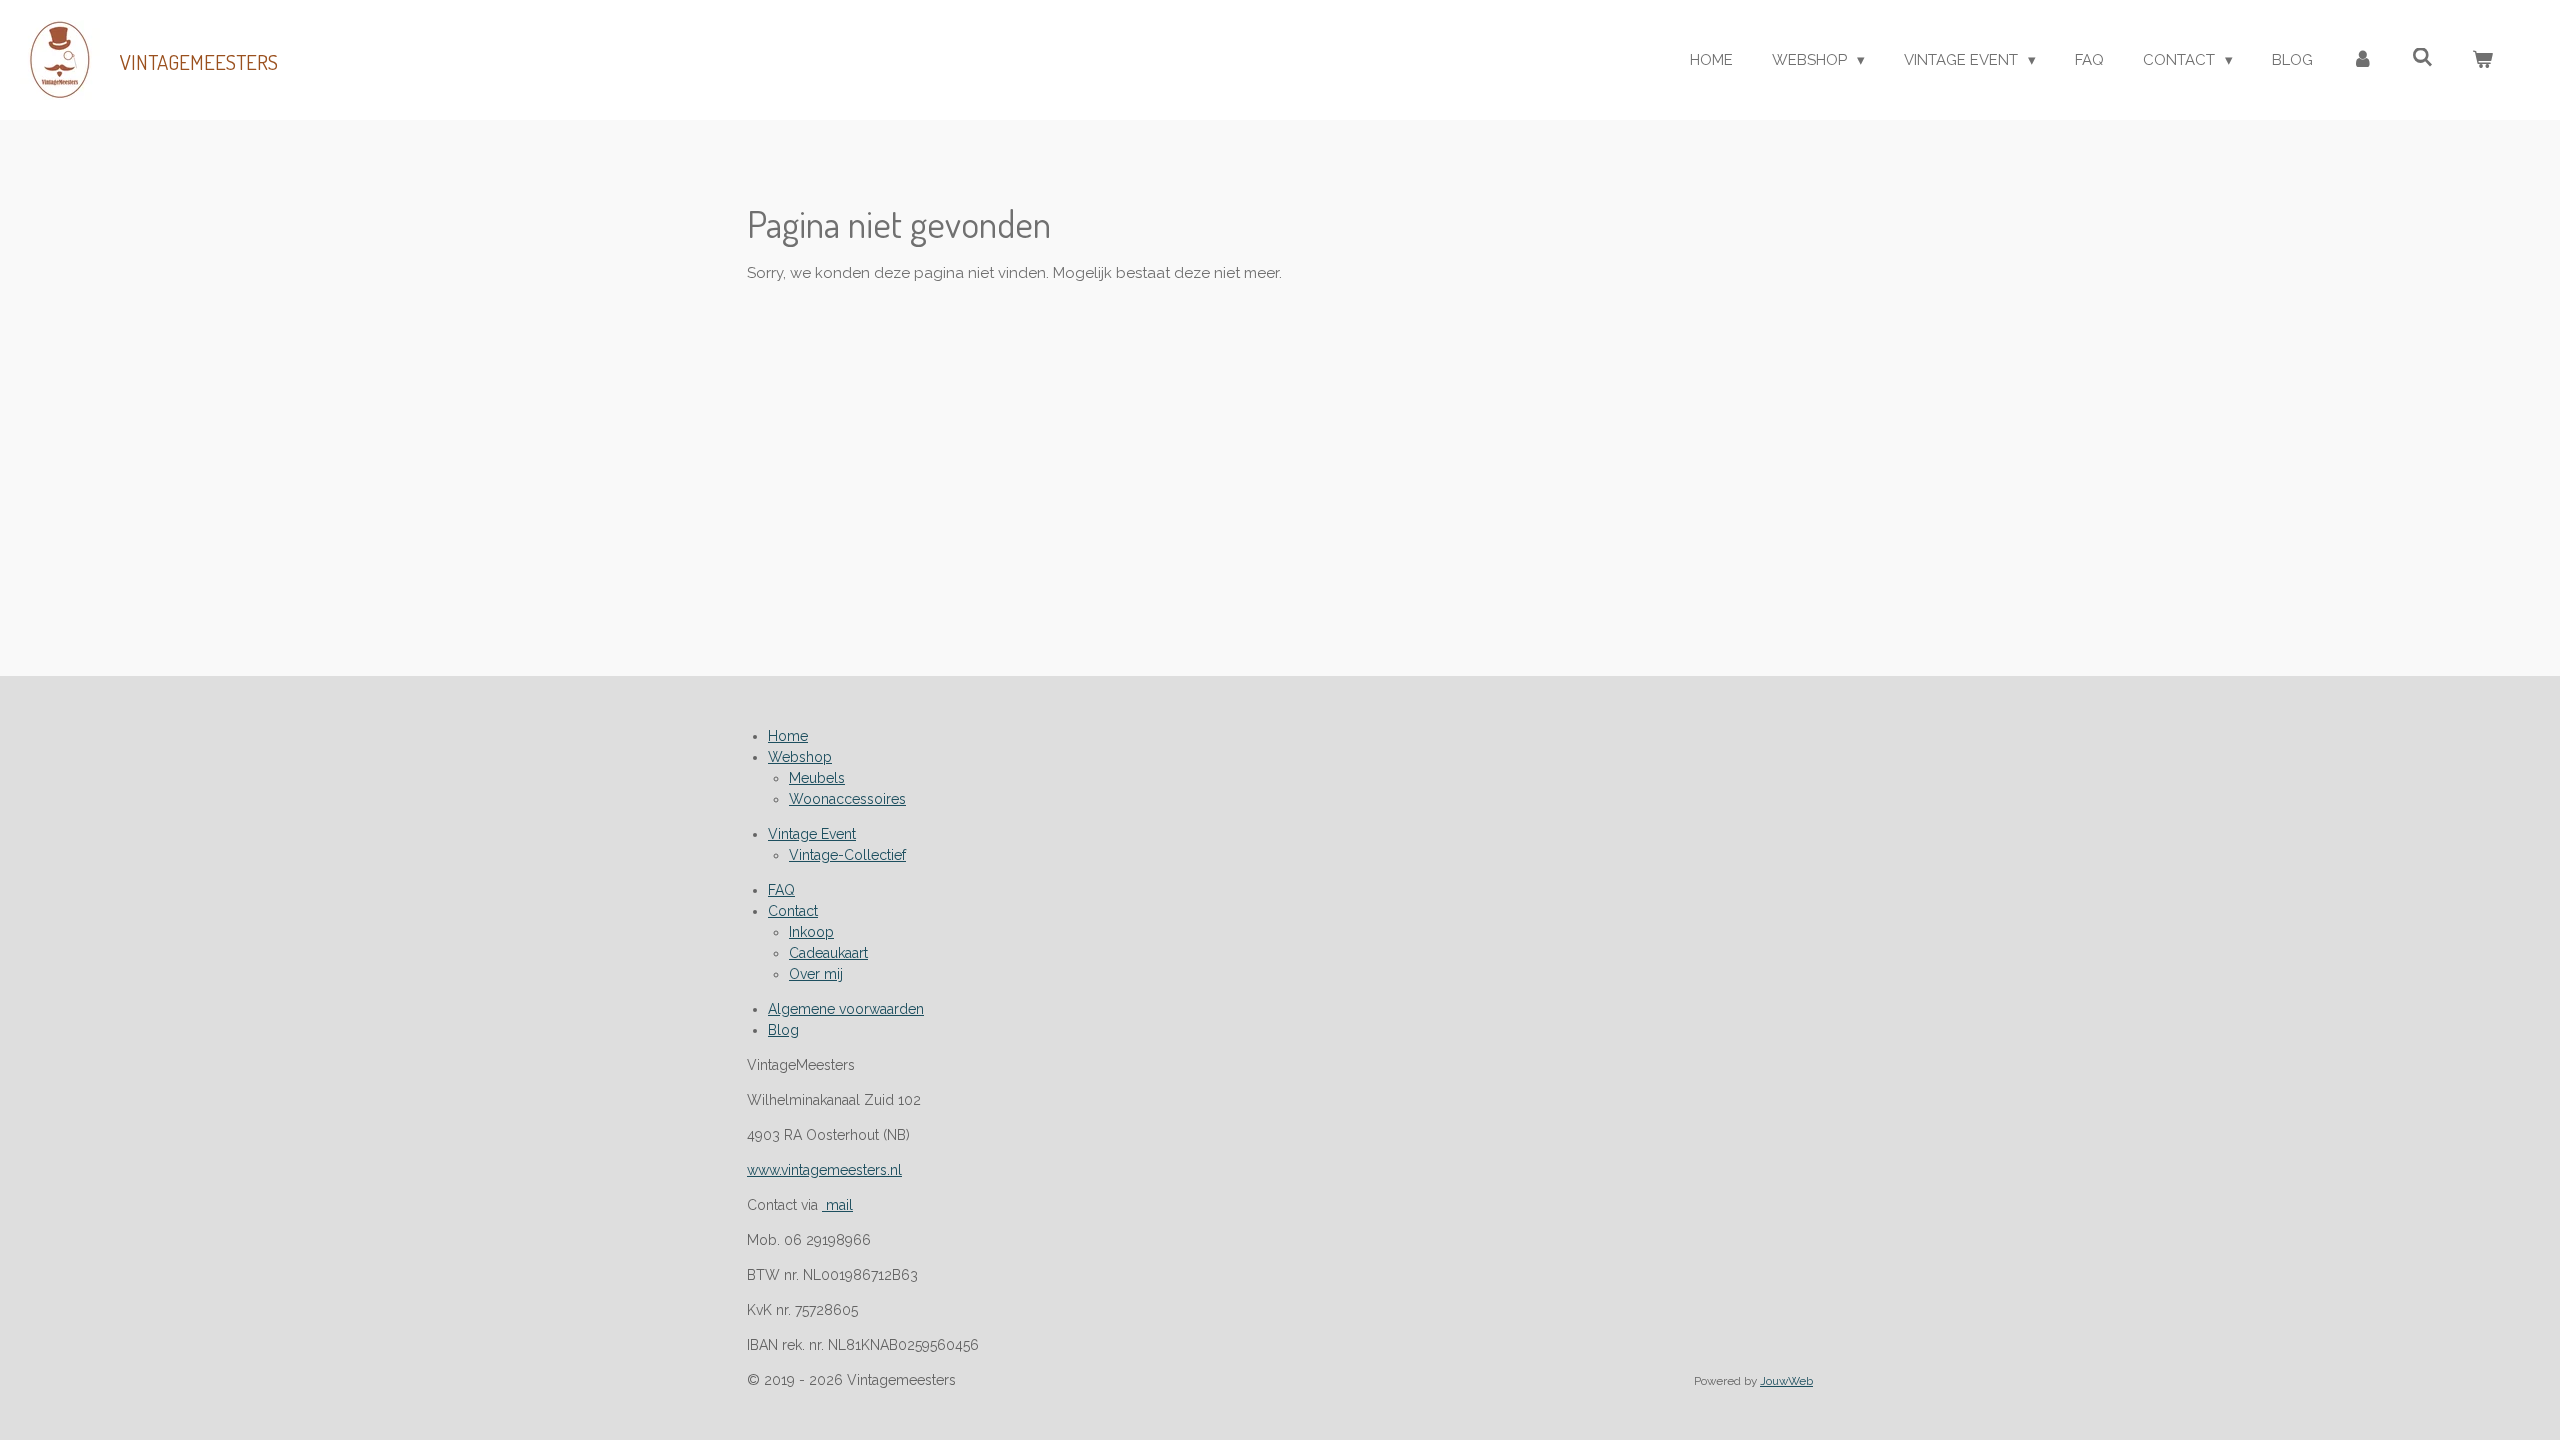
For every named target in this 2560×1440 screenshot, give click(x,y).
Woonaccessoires (847, 799)
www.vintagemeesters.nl (824, 1170)
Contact (793, 911)
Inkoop (811, 932)
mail (837, 1205)
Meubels (817, 778)
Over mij (816, 974)
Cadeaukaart (828, 953)
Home (788, 736)
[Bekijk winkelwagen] (2482, 60)
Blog (783, 1030)
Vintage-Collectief (847, 855)
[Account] (2362, 60)
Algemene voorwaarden (846, 1009)
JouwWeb (1786, 1381)
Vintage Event (812, 834)
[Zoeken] (2422, 58)
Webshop (800, 757)
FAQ (781, 890)
